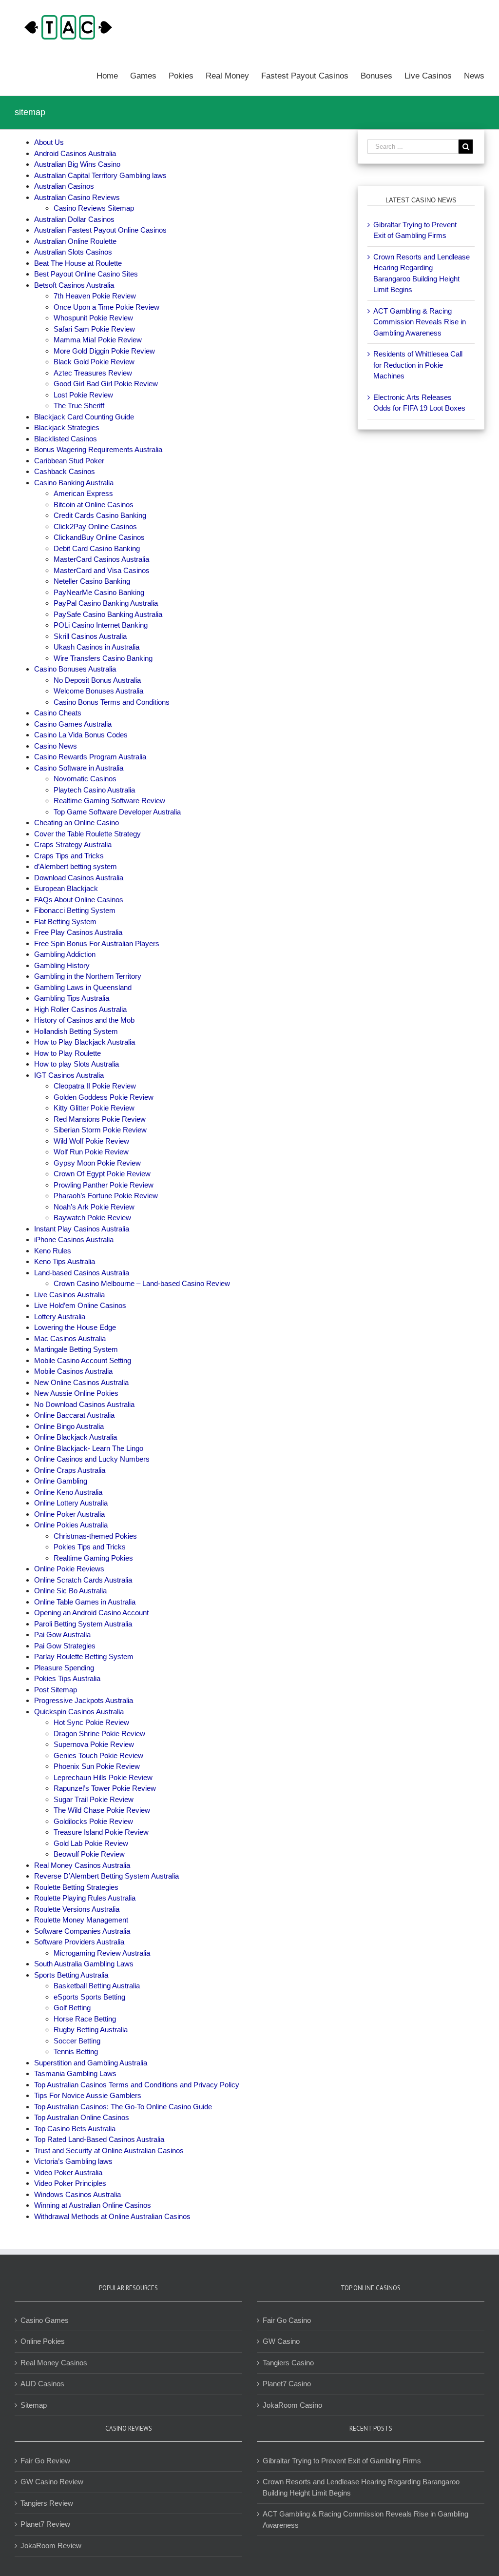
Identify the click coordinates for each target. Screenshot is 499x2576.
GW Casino (281, 2341)
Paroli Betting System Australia (83, 1624)
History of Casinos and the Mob (84, 1020)
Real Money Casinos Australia (82, 1865)
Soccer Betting (77, 2041)
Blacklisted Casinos (66, 439)
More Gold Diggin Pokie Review (104, 351)
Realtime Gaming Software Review (109, 801)
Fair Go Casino (287, 2320)
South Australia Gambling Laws (84, 1964)
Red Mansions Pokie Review (100, 1119)
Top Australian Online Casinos (82, 2117)
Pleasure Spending (64, 1668)
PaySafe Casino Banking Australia (108, 614)
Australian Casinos (64, 186)
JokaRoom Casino (292, 2405)
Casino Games (45, 2320)
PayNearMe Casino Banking (99, 592)
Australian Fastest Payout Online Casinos (100, 230)
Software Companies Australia (82, 1931)
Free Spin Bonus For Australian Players (97, 943)
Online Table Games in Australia (85, 1602)
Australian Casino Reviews (77, 197)
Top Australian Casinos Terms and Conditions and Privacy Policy (137, 2085)
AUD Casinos (42, 2384)
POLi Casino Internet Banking (101, 625)
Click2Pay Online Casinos (95, 526)
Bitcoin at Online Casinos (95, 505)
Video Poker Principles (70, 2183)
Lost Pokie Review (83, 395)
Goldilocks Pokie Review (93, 1821)
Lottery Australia (60, 1317)
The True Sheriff (79, 406)
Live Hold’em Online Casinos (80, 1305)
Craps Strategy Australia (73, 844)
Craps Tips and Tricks (69, 856)
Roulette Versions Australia (77, 1909)
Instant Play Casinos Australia (82, 1229)
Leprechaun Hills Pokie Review (103, 1777)
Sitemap (34, 2405)
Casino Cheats (58, 713)
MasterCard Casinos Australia (101, 559)
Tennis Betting (77, 2051)
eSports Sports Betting (89, 1997)
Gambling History (62, 965)
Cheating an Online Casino (77, 822)
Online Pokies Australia (71, 1525)
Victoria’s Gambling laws (73, 2161)
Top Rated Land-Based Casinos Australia (99, 2139)
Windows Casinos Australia (77, 2194)
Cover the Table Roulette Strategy (87, 834)
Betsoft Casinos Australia (74, 285)
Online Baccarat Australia (74, 1415)
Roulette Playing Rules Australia (85, 1898)
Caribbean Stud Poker (69, 461)
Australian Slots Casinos (73, 252)
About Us (49, 142)
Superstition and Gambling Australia (91, 2063)
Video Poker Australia (68, 2172)
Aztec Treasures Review (93, 373)
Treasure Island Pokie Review (101, 1832)
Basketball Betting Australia (97, 1986)
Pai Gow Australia (62, 1635)
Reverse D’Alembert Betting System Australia (106, 1876)
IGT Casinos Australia (69, 1075)
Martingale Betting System (76, 1349)
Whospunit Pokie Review (93, 318)
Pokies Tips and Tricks (90, 1547)
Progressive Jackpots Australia (84, 1700)
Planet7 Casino (287, 2384)
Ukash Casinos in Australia (96, 647)
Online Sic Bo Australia (70, 1591)
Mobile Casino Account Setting (83, 1360)
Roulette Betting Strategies (76, 1887)
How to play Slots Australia (77, 1064)
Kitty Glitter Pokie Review (94, 1108)
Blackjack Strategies (67, 427)
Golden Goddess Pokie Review (104, 1097)
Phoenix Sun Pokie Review (97, 1766)
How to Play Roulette (67, 1053)
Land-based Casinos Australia (82, 1273)
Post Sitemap (56, 1690)
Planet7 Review (45, 2524)
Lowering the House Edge (75, 1327)
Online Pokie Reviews (69, 1569)
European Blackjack (66, 888)
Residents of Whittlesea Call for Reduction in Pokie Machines (418, 365)
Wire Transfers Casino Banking (103, 658)
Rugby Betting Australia (91, 2030)
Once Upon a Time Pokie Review (106, 307)
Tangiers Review (47, 2503)
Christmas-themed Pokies (95, 1536)
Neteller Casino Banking (92, 581)
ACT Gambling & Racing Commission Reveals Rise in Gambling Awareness (420, 322)
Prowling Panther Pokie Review (104, 1185)
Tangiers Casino (288, 2363)
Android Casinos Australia (75, 153)
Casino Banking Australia (74, 483)
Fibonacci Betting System (75, 910)
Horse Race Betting (85, 2019)
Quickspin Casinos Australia (79, 1712)
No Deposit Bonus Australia (97, 680)
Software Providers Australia (79, 1942)
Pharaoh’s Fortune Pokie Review (106, 1196)
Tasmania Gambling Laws (75, 2073)
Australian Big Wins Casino (77, 164)
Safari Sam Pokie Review (94, 329)
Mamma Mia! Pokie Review (98, 340)
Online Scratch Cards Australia (83, 1580)
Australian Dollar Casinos (74, 219)
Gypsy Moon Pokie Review (97, 1163)
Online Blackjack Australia (76, 1437)
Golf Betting (73, 2008)
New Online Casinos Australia (81, 1382)
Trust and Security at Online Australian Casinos (109, 2150)
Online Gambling (61, 1481)
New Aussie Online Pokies (76, 1393)
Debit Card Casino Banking (97, 548)
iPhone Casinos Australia (74, 1239)
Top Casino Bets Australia (75, 2129)
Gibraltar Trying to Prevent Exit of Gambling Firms (342, 2461)
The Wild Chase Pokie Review (102, 1810)
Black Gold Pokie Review (94, 362)
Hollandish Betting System (76, 1031)
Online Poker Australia (69, 1514)
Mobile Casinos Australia (73, 1371)
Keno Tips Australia (65, 1261)
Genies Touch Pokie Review (98, 1755)
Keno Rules (53, 1251)
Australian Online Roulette (75, 241)
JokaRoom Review (51, 2546)
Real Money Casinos (54, 2363)
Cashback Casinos (65, 471)
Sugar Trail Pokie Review (94, 1799)
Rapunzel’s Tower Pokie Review (105, 1788)
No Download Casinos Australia (84, 1404)
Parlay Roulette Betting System (84, 1656)
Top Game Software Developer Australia (117, 812)
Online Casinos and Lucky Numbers (92, 1459)
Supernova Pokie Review (94, 1744)
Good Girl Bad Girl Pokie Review (106, 384)
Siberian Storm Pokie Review (100, 1130)
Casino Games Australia (73, 724)
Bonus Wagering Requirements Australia (98, 449)
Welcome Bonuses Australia (98, 691)
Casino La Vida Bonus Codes (81, 735)
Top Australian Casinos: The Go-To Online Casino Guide (123, 2107)
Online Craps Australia (70, 1470)
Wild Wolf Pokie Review (91, 1141)
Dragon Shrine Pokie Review (99, 1734)
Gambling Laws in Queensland (83, 987)
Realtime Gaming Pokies (93, 1558)
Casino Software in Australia (79, 768)
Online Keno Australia (68, 1492)
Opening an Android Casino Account (91, 1613)
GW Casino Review (52, 2482)
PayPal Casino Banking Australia (106, 603)
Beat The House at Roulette (78, 263)
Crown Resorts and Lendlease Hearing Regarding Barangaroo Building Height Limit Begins (361, 2487)
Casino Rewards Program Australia (90, 757)
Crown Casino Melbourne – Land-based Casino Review (142, 1283)
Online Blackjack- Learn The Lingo (89, 1448)
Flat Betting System (65, 921)
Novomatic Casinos (85, 779)
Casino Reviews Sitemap (94, 208)
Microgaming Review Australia (102, 1953)
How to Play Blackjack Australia (85, 1042)
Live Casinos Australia (69, 1295)
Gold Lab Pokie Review (91, 1843)
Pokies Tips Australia (67, 1678)
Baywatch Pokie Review (92, 1218)
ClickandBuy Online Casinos (99, 537)
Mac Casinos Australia (70, 1338)
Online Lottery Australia (71, 1503)
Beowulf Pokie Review (89, 1854)
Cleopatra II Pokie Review (95, 1086)
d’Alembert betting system (76, 866)
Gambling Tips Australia (72, 998)
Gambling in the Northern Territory (88, 976)
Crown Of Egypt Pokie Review (102, 1174)
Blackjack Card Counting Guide (84, 417)
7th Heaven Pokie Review (95, 296)
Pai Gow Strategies (65, 1646)
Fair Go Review (45, 2461)
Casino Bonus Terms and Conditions (112, 702)
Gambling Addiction (65, 954)
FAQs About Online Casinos (79, 900)
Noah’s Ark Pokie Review (94, 1207)
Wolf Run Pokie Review (91, 1152)
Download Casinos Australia (79, 878)
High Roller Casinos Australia (80, 1009)
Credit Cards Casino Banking (100, 515)
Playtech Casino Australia (94, 790)
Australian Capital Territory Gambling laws (100, 175)
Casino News (56, 746)
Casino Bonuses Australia (75, 669)
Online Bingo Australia (69, 1426)
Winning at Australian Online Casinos (93, 2205)
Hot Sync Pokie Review (91, 1722)
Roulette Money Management (81, 1920)
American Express (83, 493)
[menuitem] (113, 75)
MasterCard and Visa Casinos (102, 570)
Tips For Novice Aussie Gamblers (88, 2095)
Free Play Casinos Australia (78, 932)
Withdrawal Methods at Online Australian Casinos (112, 2216)
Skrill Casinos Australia (90, 636)
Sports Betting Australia (71, 1975)
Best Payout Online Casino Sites (86, 274)
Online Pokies (43, 2341)
